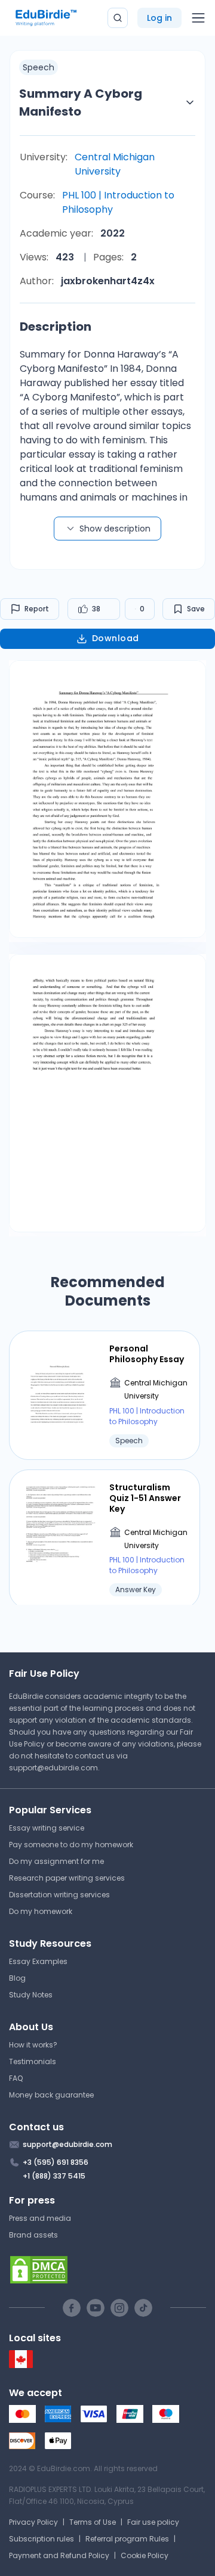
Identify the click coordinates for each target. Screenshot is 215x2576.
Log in (159, 18)
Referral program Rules (127, 2539)
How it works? (33, 2045)
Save (196, 609)
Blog (17, 1978)
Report (37, 609)
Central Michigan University (115, 164)
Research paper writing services (67, 1878)
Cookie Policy (145, 2555)
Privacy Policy (33, 2522)
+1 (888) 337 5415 (54, 2176)
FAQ (16, 2078)
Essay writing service (47, 1828)
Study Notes (31, 1995)
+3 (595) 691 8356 (56, 2162)
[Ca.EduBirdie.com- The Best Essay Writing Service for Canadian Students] (21, 2365)
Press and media (40, 2218)
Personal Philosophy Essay (147, 1354)
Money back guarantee (51, 2095)
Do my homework (41, 1911)
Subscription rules (42, 2539)
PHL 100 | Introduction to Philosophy (118, 202)
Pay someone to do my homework (71, 1845)
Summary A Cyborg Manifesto (81, 102)
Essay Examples (38, 1961)
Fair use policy (153, 2522)
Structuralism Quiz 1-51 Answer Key (145, 1498)
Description (56, 327)
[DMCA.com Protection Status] (107, 2270)
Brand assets (33, 2235)
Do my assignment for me (56, 1861)
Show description (115, 529)
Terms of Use (93, 2522)
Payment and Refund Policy (59, 2555)
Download (116, 638)
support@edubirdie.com (53, 1768)
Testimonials (33, 2061)
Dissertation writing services (59, 1895)
